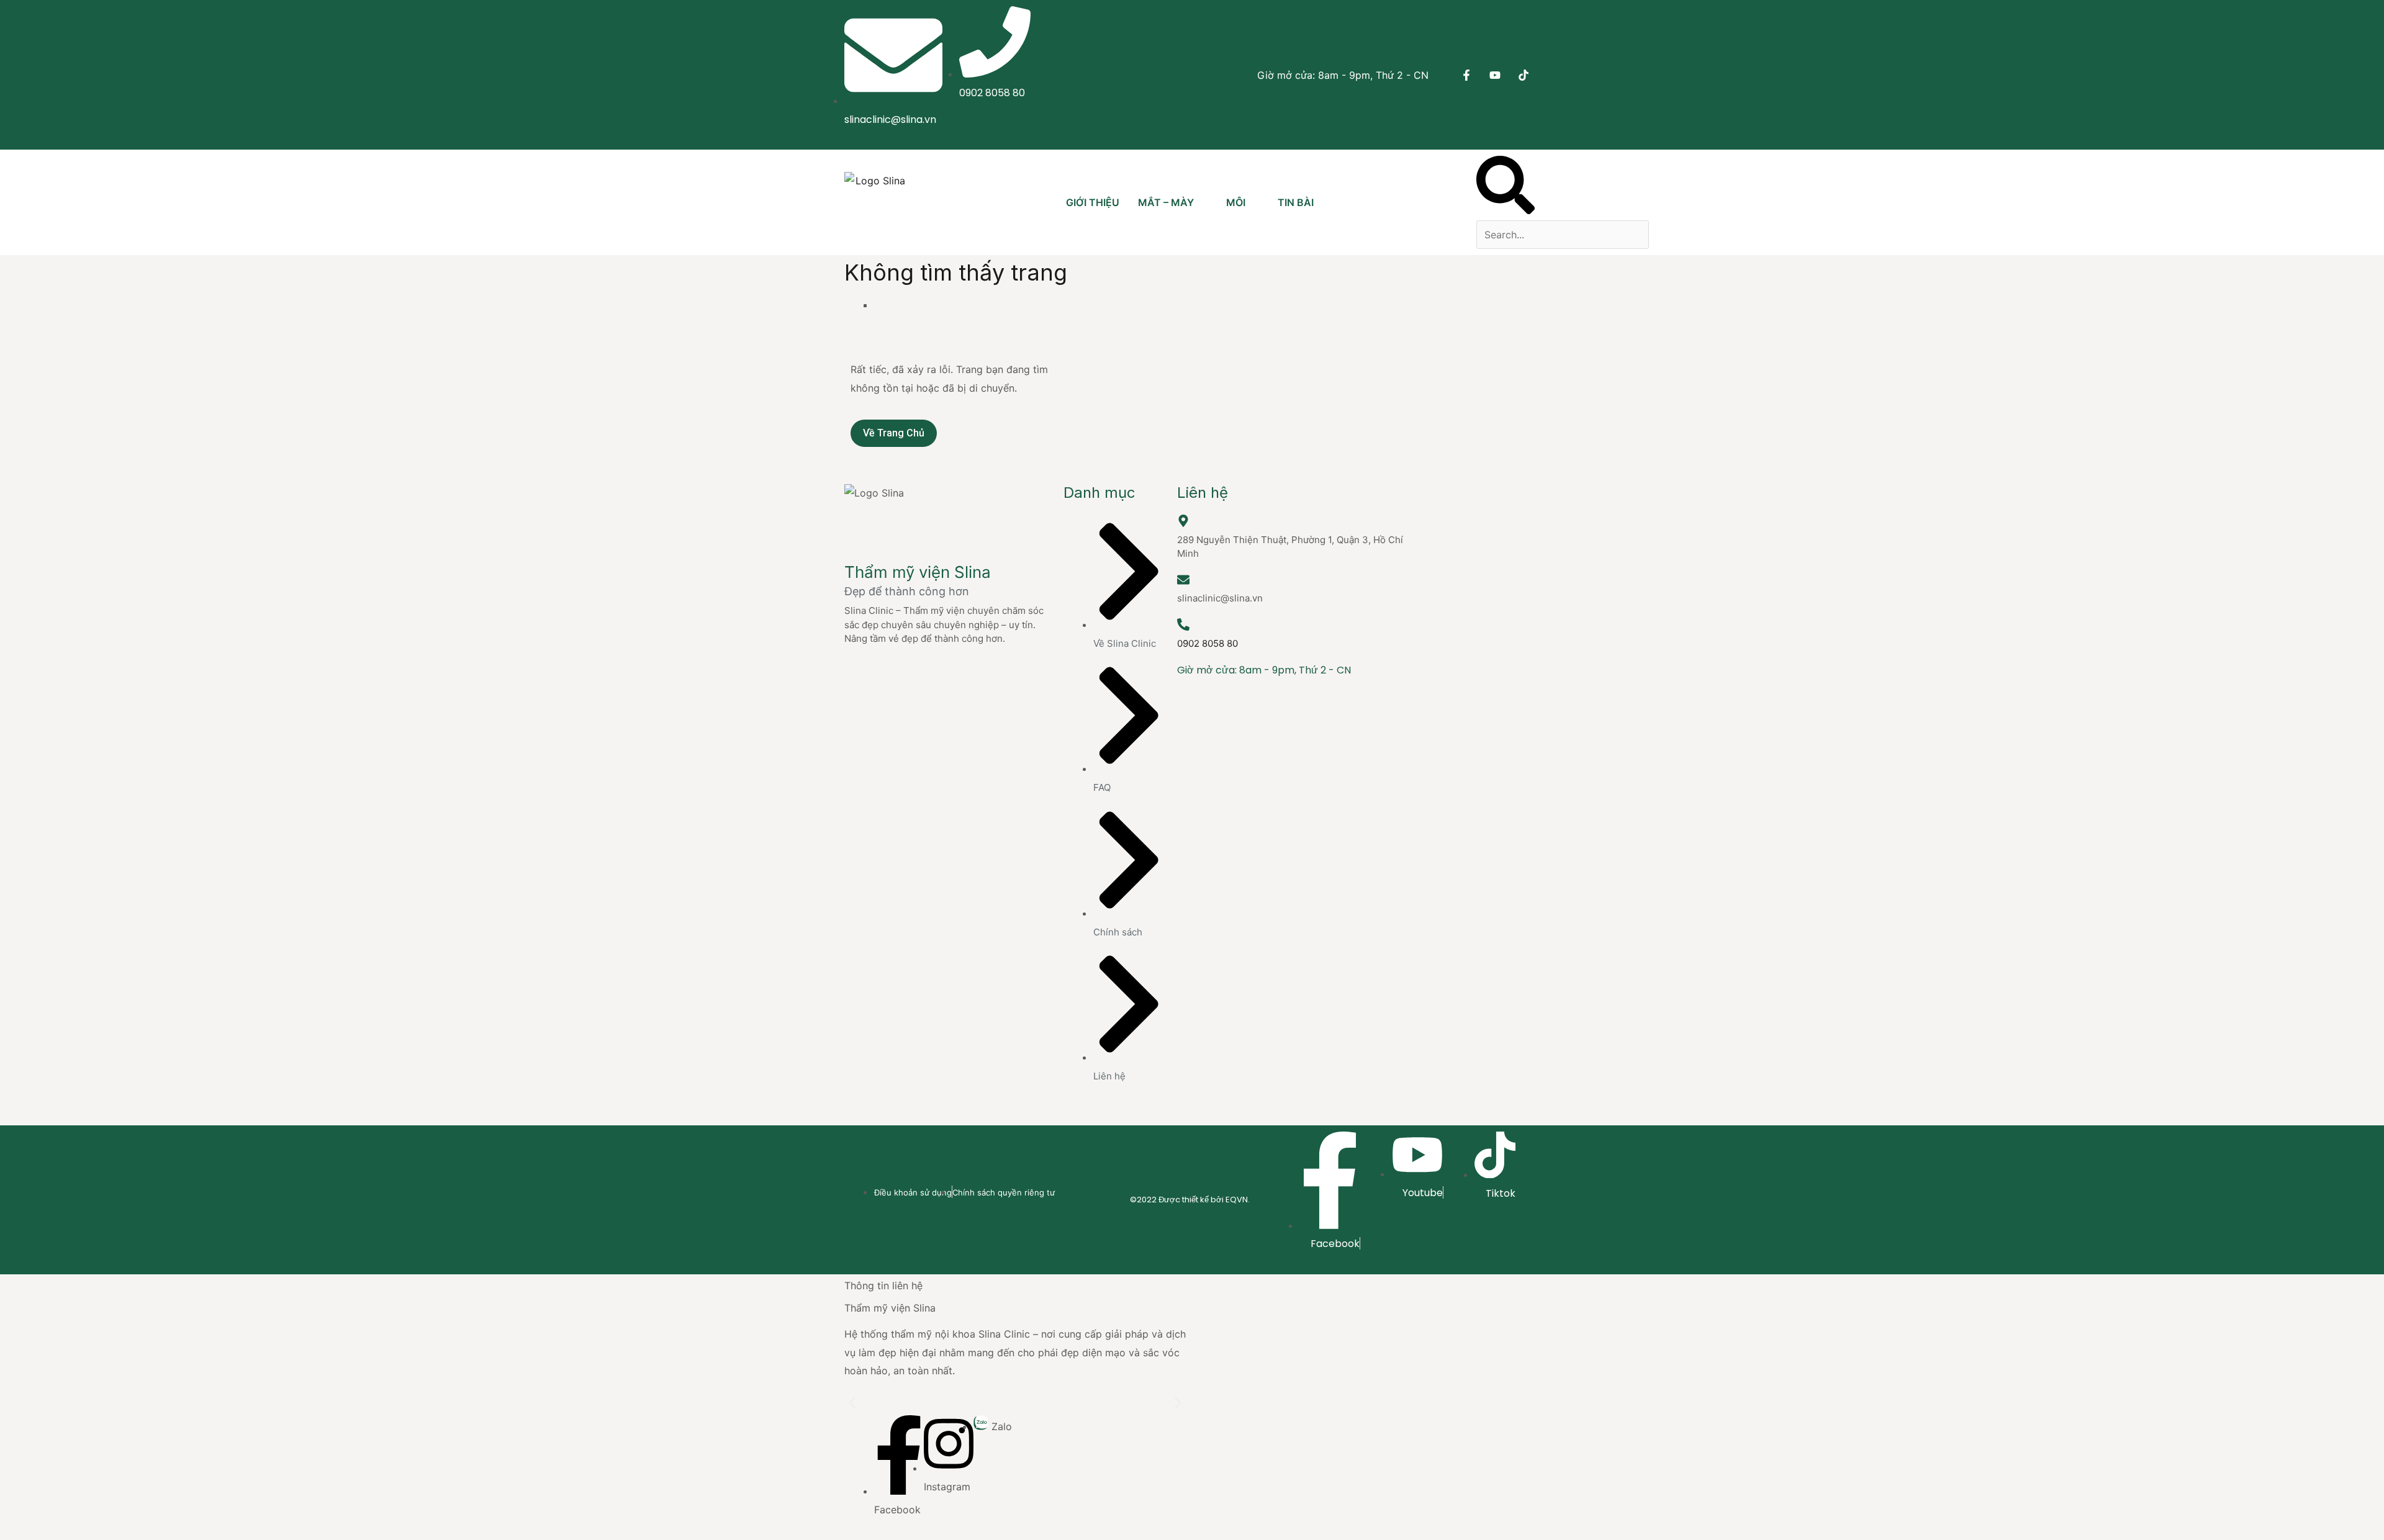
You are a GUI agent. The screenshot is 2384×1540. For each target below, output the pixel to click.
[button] (1506, 188)
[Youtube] (1495, 75)
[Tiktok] (1524, 75)
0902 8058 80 (1208, 643)
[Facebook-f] (1466, 75)
